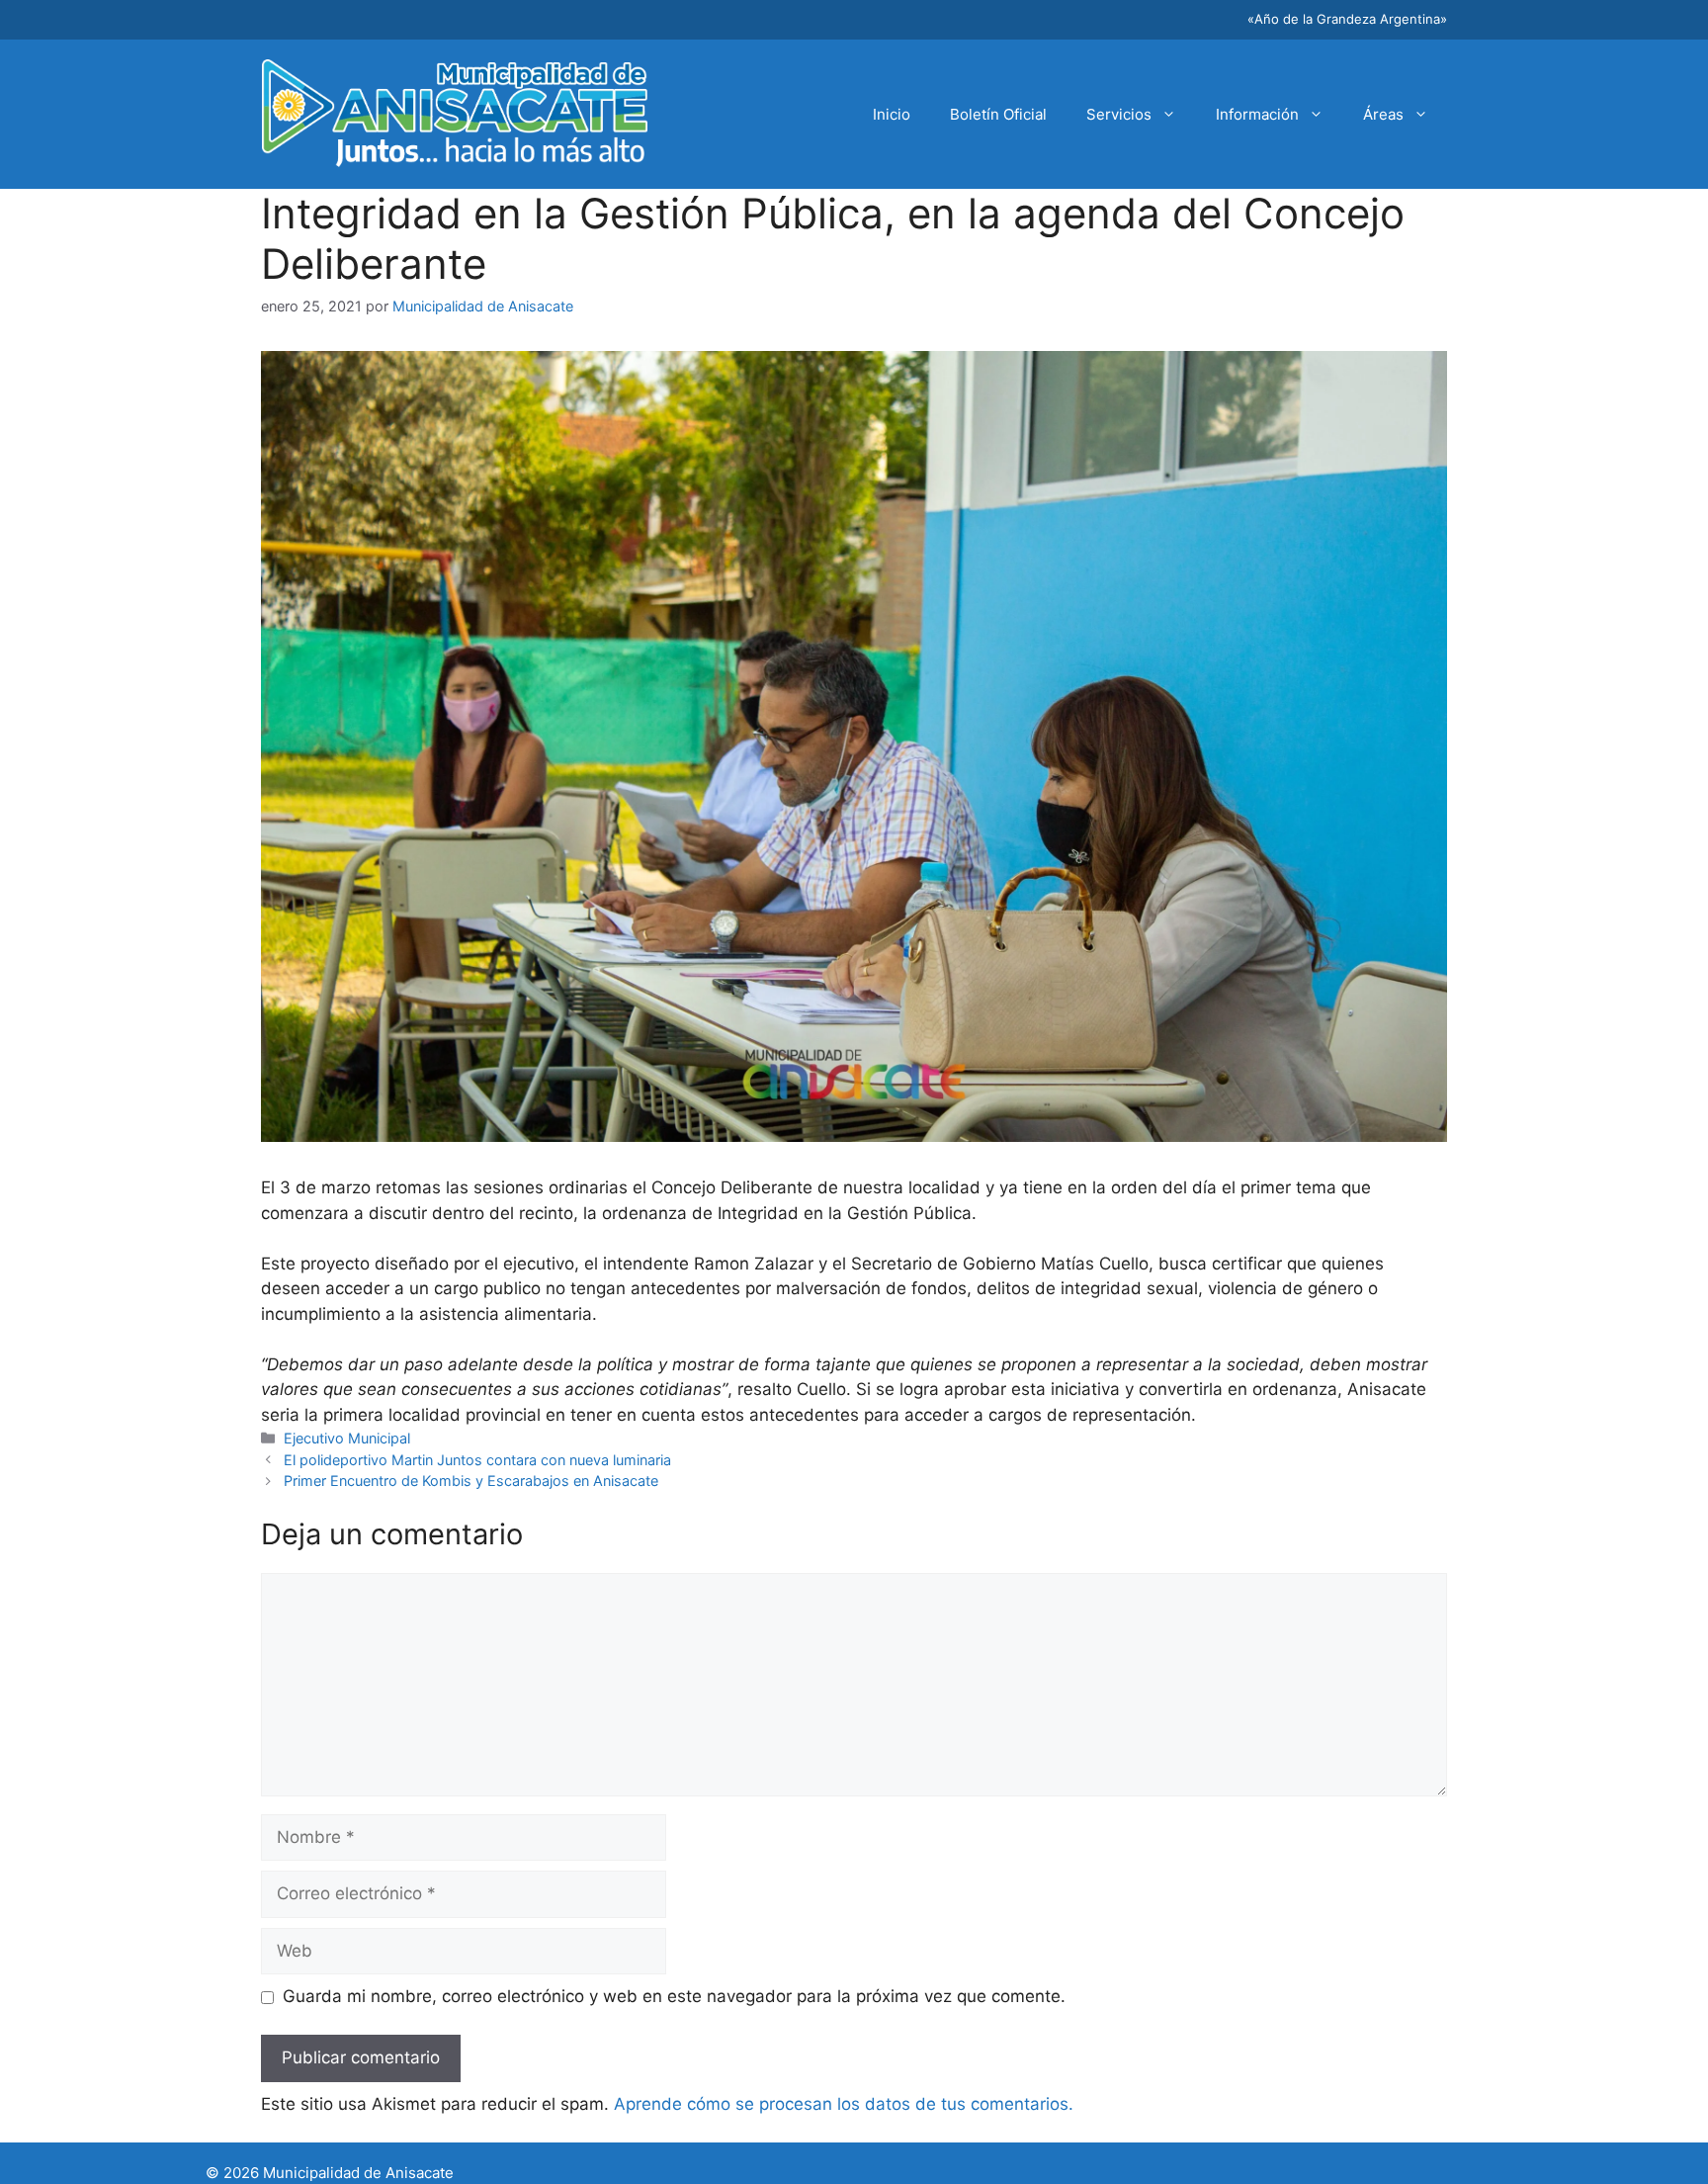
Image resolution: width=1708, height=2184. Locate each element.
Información (1257, 114)
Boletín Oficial (998, 114)
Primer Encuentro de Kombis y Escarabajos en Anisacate (471, 1481)
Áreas (1383, 114)
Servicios (1119, 114)
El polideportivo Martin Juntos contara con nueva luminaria (477, 1460)
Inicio (892, 114)
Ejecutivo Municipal (347, 1438)
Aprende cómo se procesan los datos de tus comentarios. (844, 2104)
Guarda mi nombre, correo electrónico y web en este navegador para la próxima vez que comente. (674, 1996)
